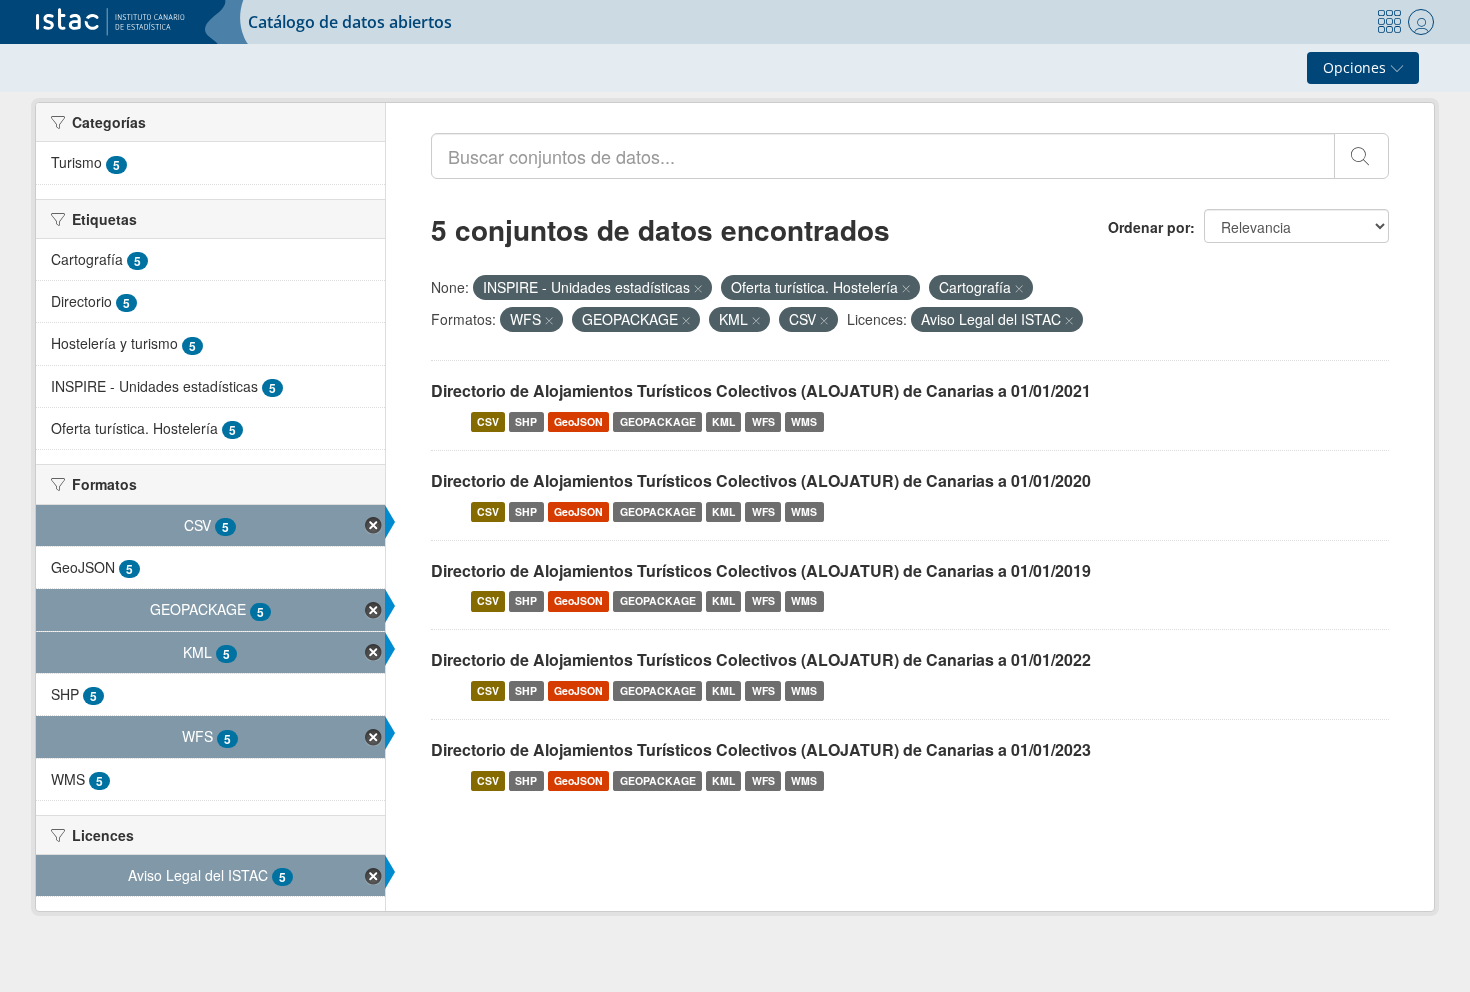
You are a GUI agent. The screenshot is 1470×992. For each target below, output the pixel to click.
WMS (804, 421)
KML (723, 421)
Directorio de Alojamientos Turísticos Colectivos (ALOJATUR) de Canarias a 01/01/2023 (761, 749)
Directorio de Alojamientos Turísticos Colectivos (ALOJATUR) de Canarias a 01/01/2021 (761, 390)
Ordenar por (1149, 227)
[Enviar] (1361, 156)
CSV (488, 421)
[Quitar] (698, 288)
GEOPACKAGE (658, 421)
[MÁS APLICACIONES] (1389, 22)
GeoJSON (578, 421)
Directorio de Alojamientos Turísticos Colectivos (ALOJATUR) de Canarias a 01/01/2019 (761, 570)
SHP (526, 421)
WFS (763, 421)
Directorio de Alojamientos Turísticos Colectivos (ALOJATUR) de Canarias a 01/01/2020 (761, 480)
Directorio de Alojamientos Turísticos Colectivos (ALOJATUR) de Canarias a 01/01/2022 (761, 659)
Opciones (1356, 67)
